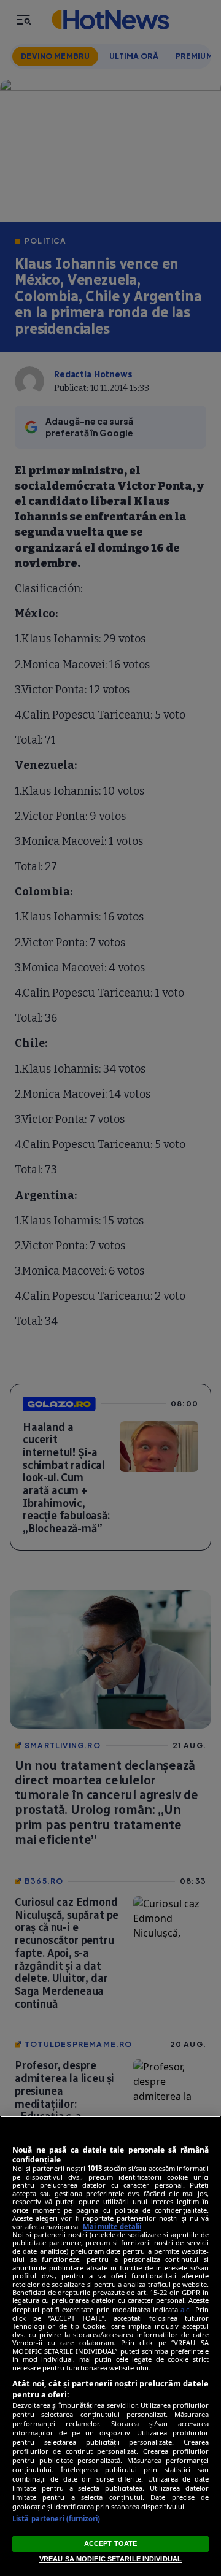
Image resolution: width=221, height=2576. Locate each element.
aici (186, 2309)
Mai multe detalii (112, 2227)
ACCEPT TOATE (110, 2543)
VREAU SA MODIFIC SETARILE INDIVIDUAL (110, 2559)
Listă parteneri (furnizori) (56, 2519)
